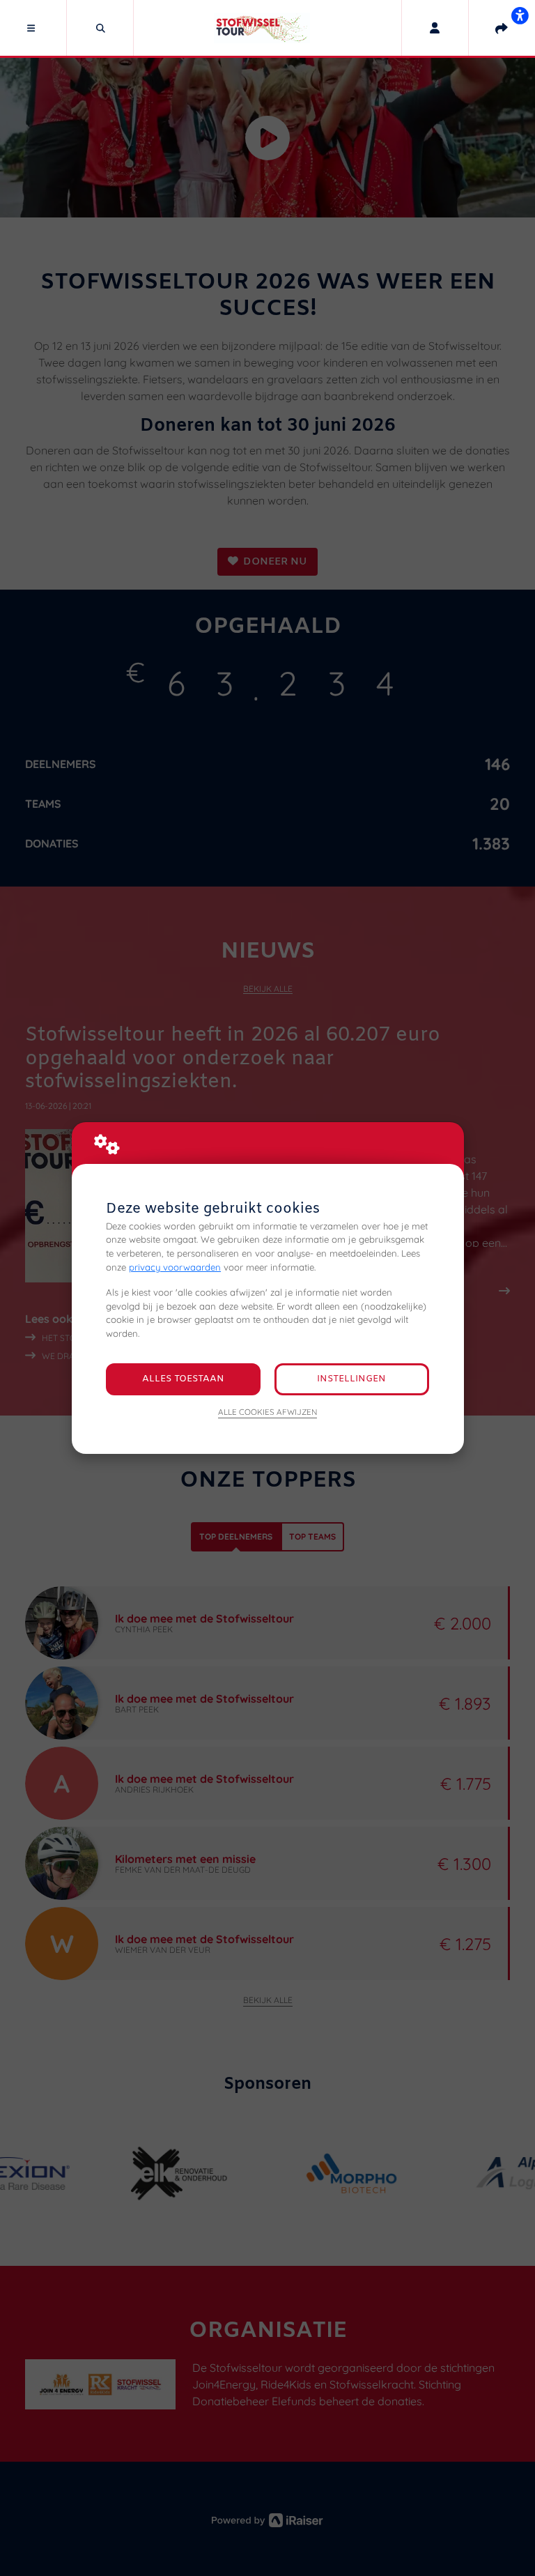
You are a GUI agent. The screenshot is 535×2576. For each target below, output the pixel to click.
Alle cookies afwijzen (267, 1412)
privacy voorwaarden (175, 1267)
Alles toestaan (183, 1379)
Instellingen (351, 1379)
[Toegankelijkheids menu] (520, 15)
